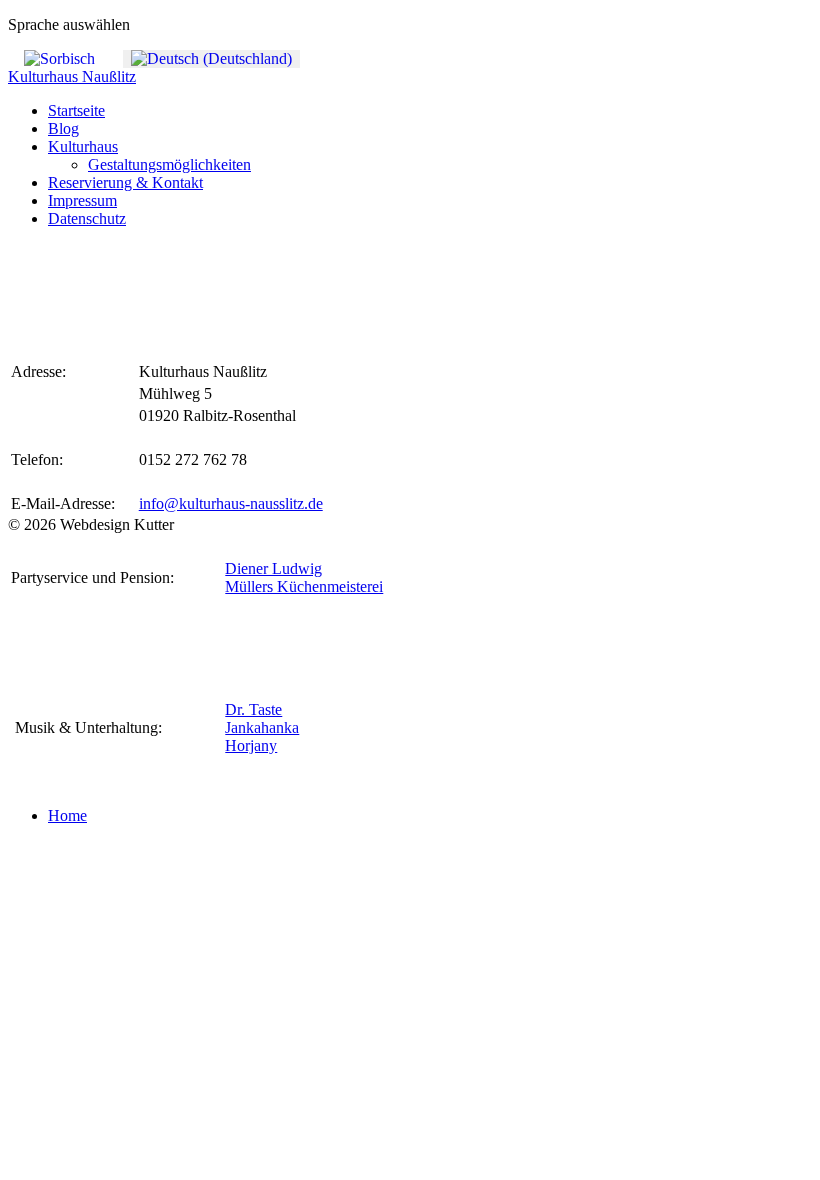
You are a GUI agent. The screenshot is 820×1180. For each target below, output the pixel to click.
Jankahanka (262, 727)
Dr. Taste (253, 709)
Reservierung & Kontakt (125, 182)
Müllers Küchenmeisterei (304, 586)
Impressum (82, 200)
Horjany (251, 745)
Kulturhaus (83, 146)
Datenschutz (87, 218)
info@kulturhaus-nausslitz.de (231, 503)
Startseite (76, 110)
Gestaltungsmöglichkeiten (169, 164)
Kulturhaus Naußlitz (72, 76)
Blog (63, 128)
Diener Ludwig (273, 568)
